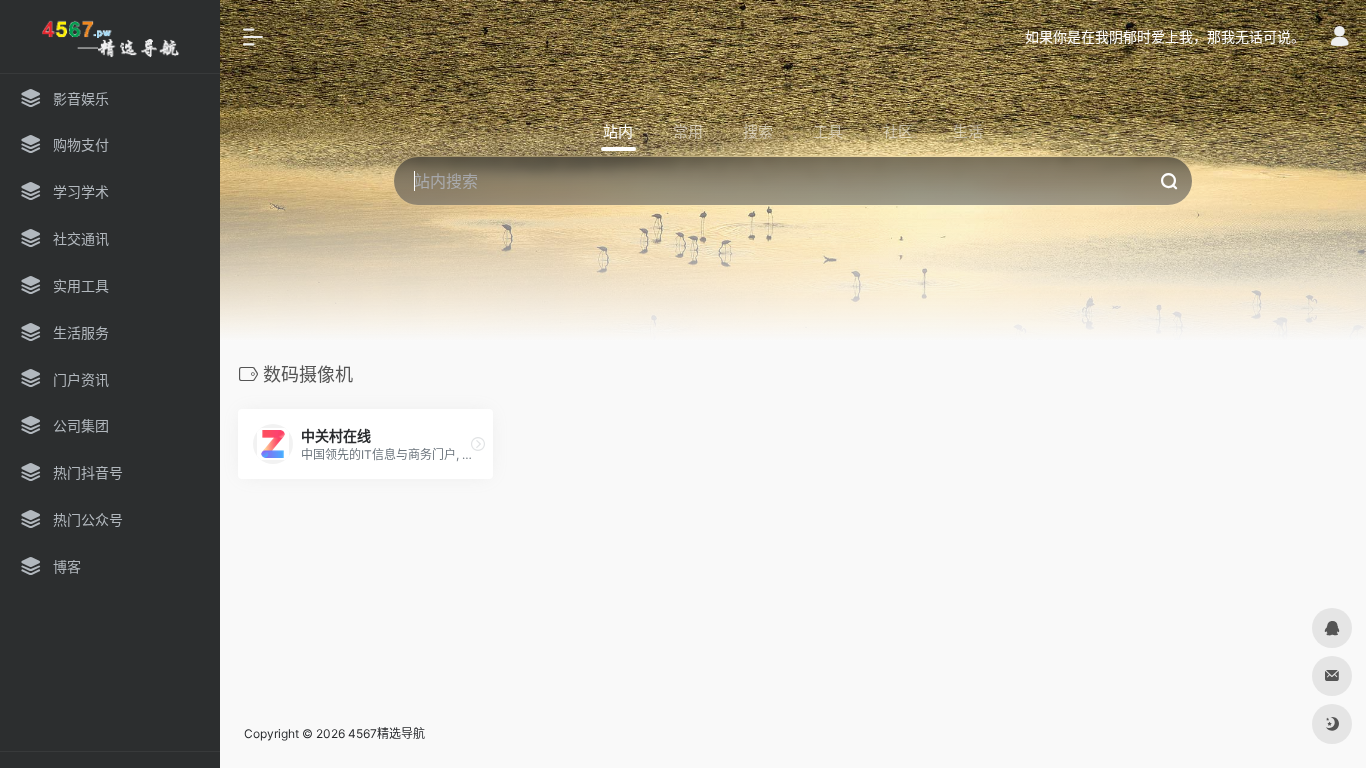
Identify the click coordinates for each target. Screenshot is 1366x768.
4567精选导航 (386, 733)
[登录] (1339, 38)
